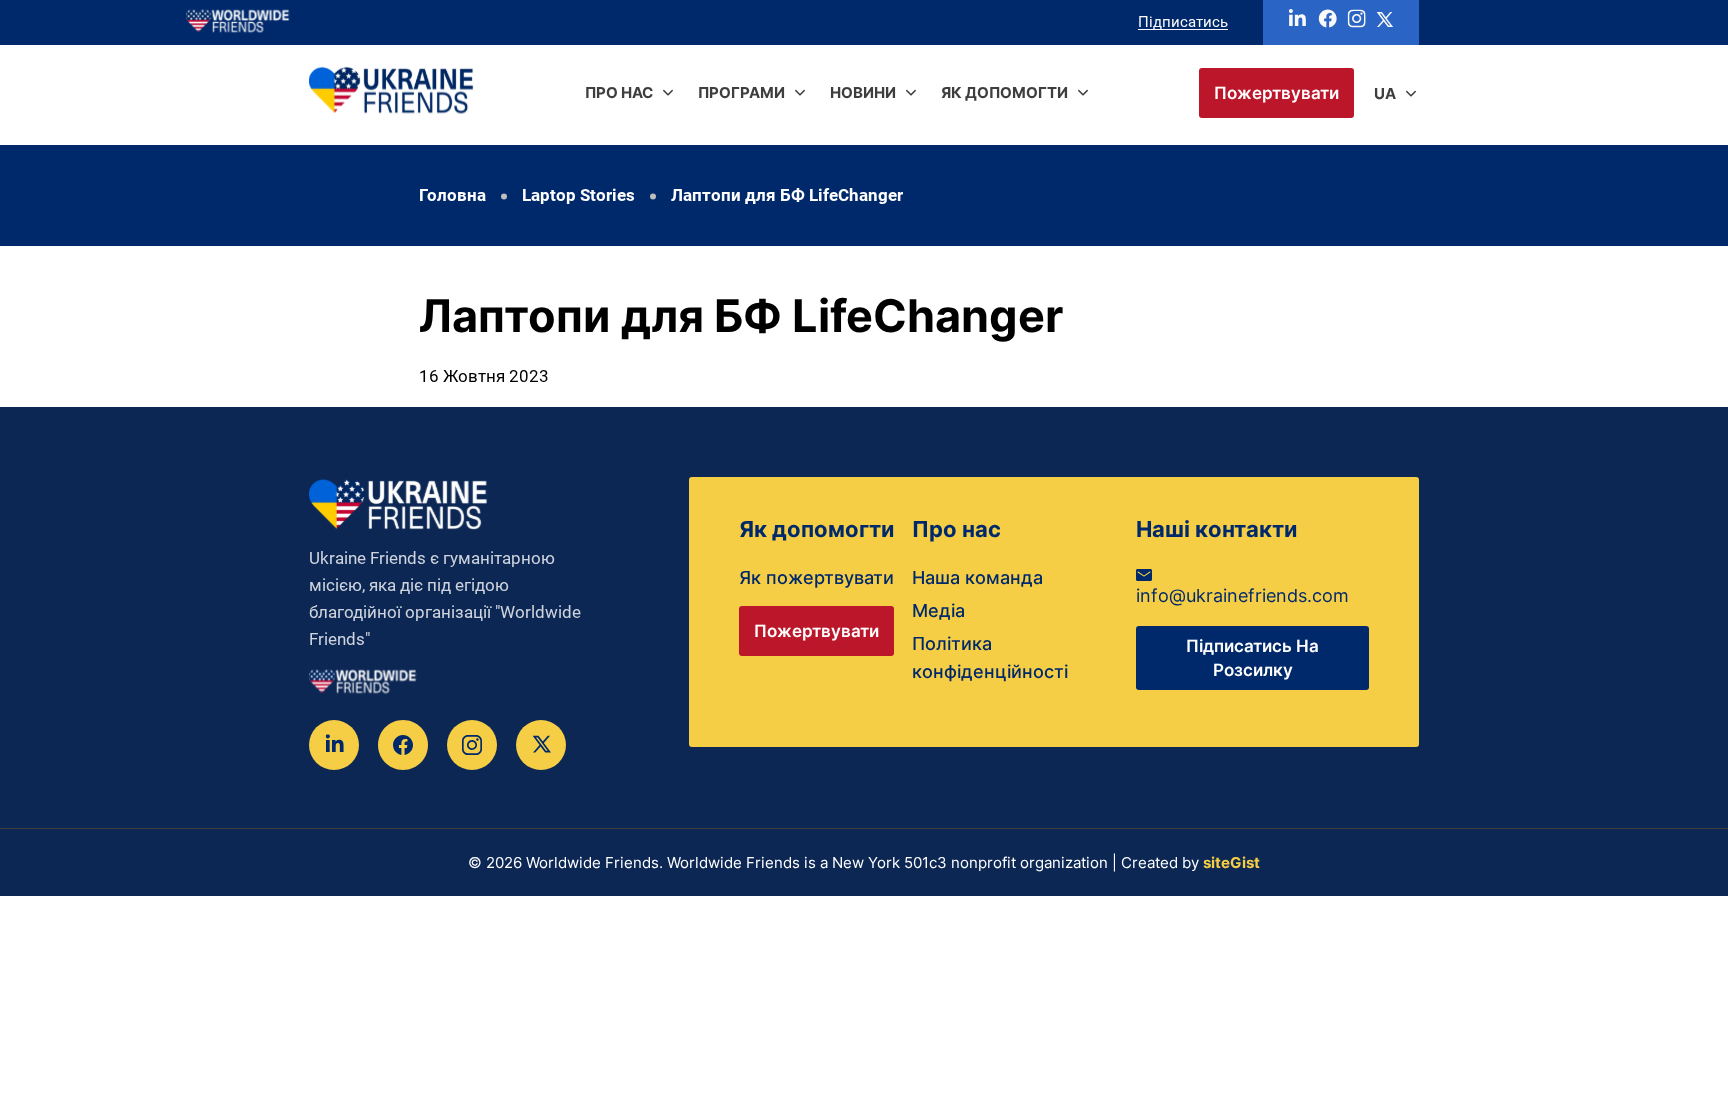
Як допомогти (1004, 92)
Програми (741, 92)
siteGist (1231, 862)
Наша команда (977, 577)
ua (1385, 93)
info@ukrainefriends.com (1242, 595)
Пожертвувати (1276, 93)
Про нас (619, 92)
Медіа (938, 610)
